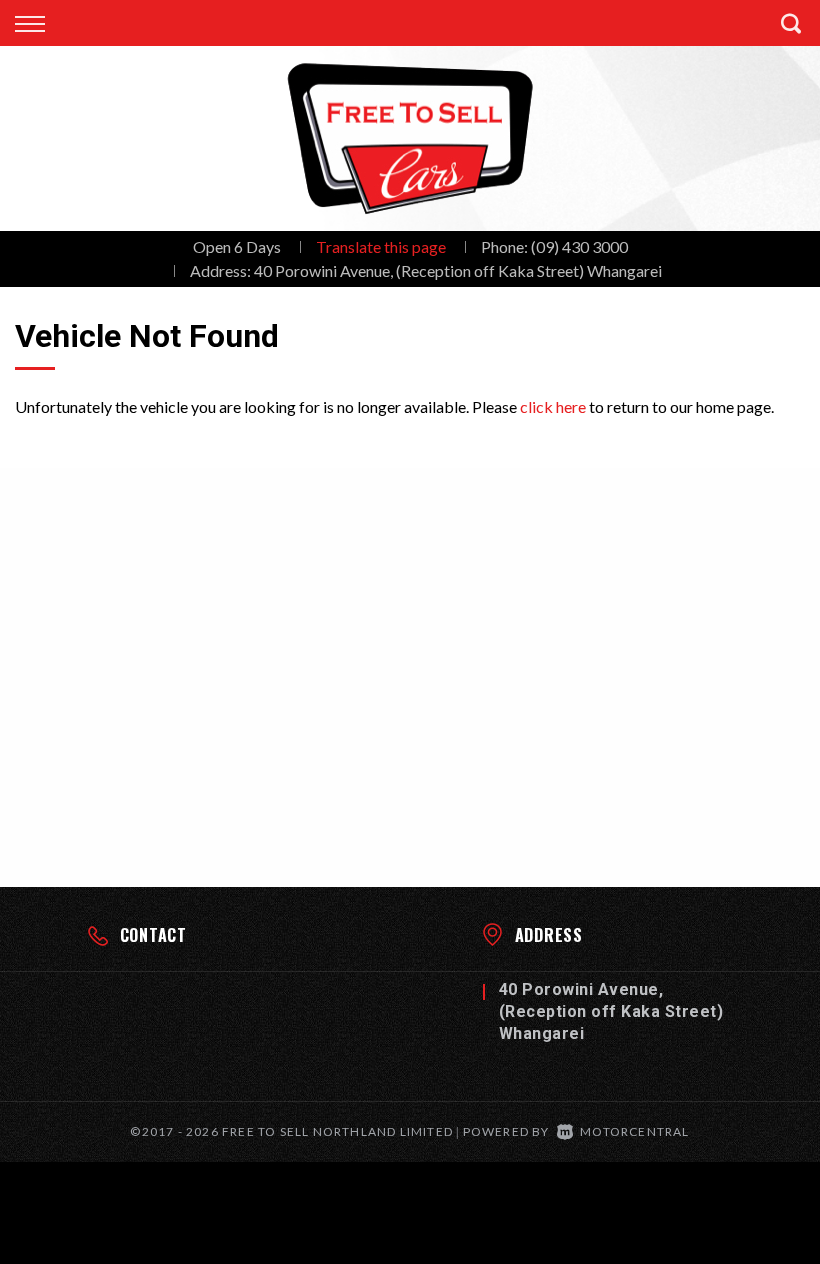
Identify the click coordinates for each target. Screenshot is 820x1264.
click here (553, 406)
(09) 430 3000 (579, 246)
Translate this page (381, 246)
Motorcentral (634, 1131)
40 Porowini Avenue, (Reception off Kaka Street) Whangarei (458, 270)
